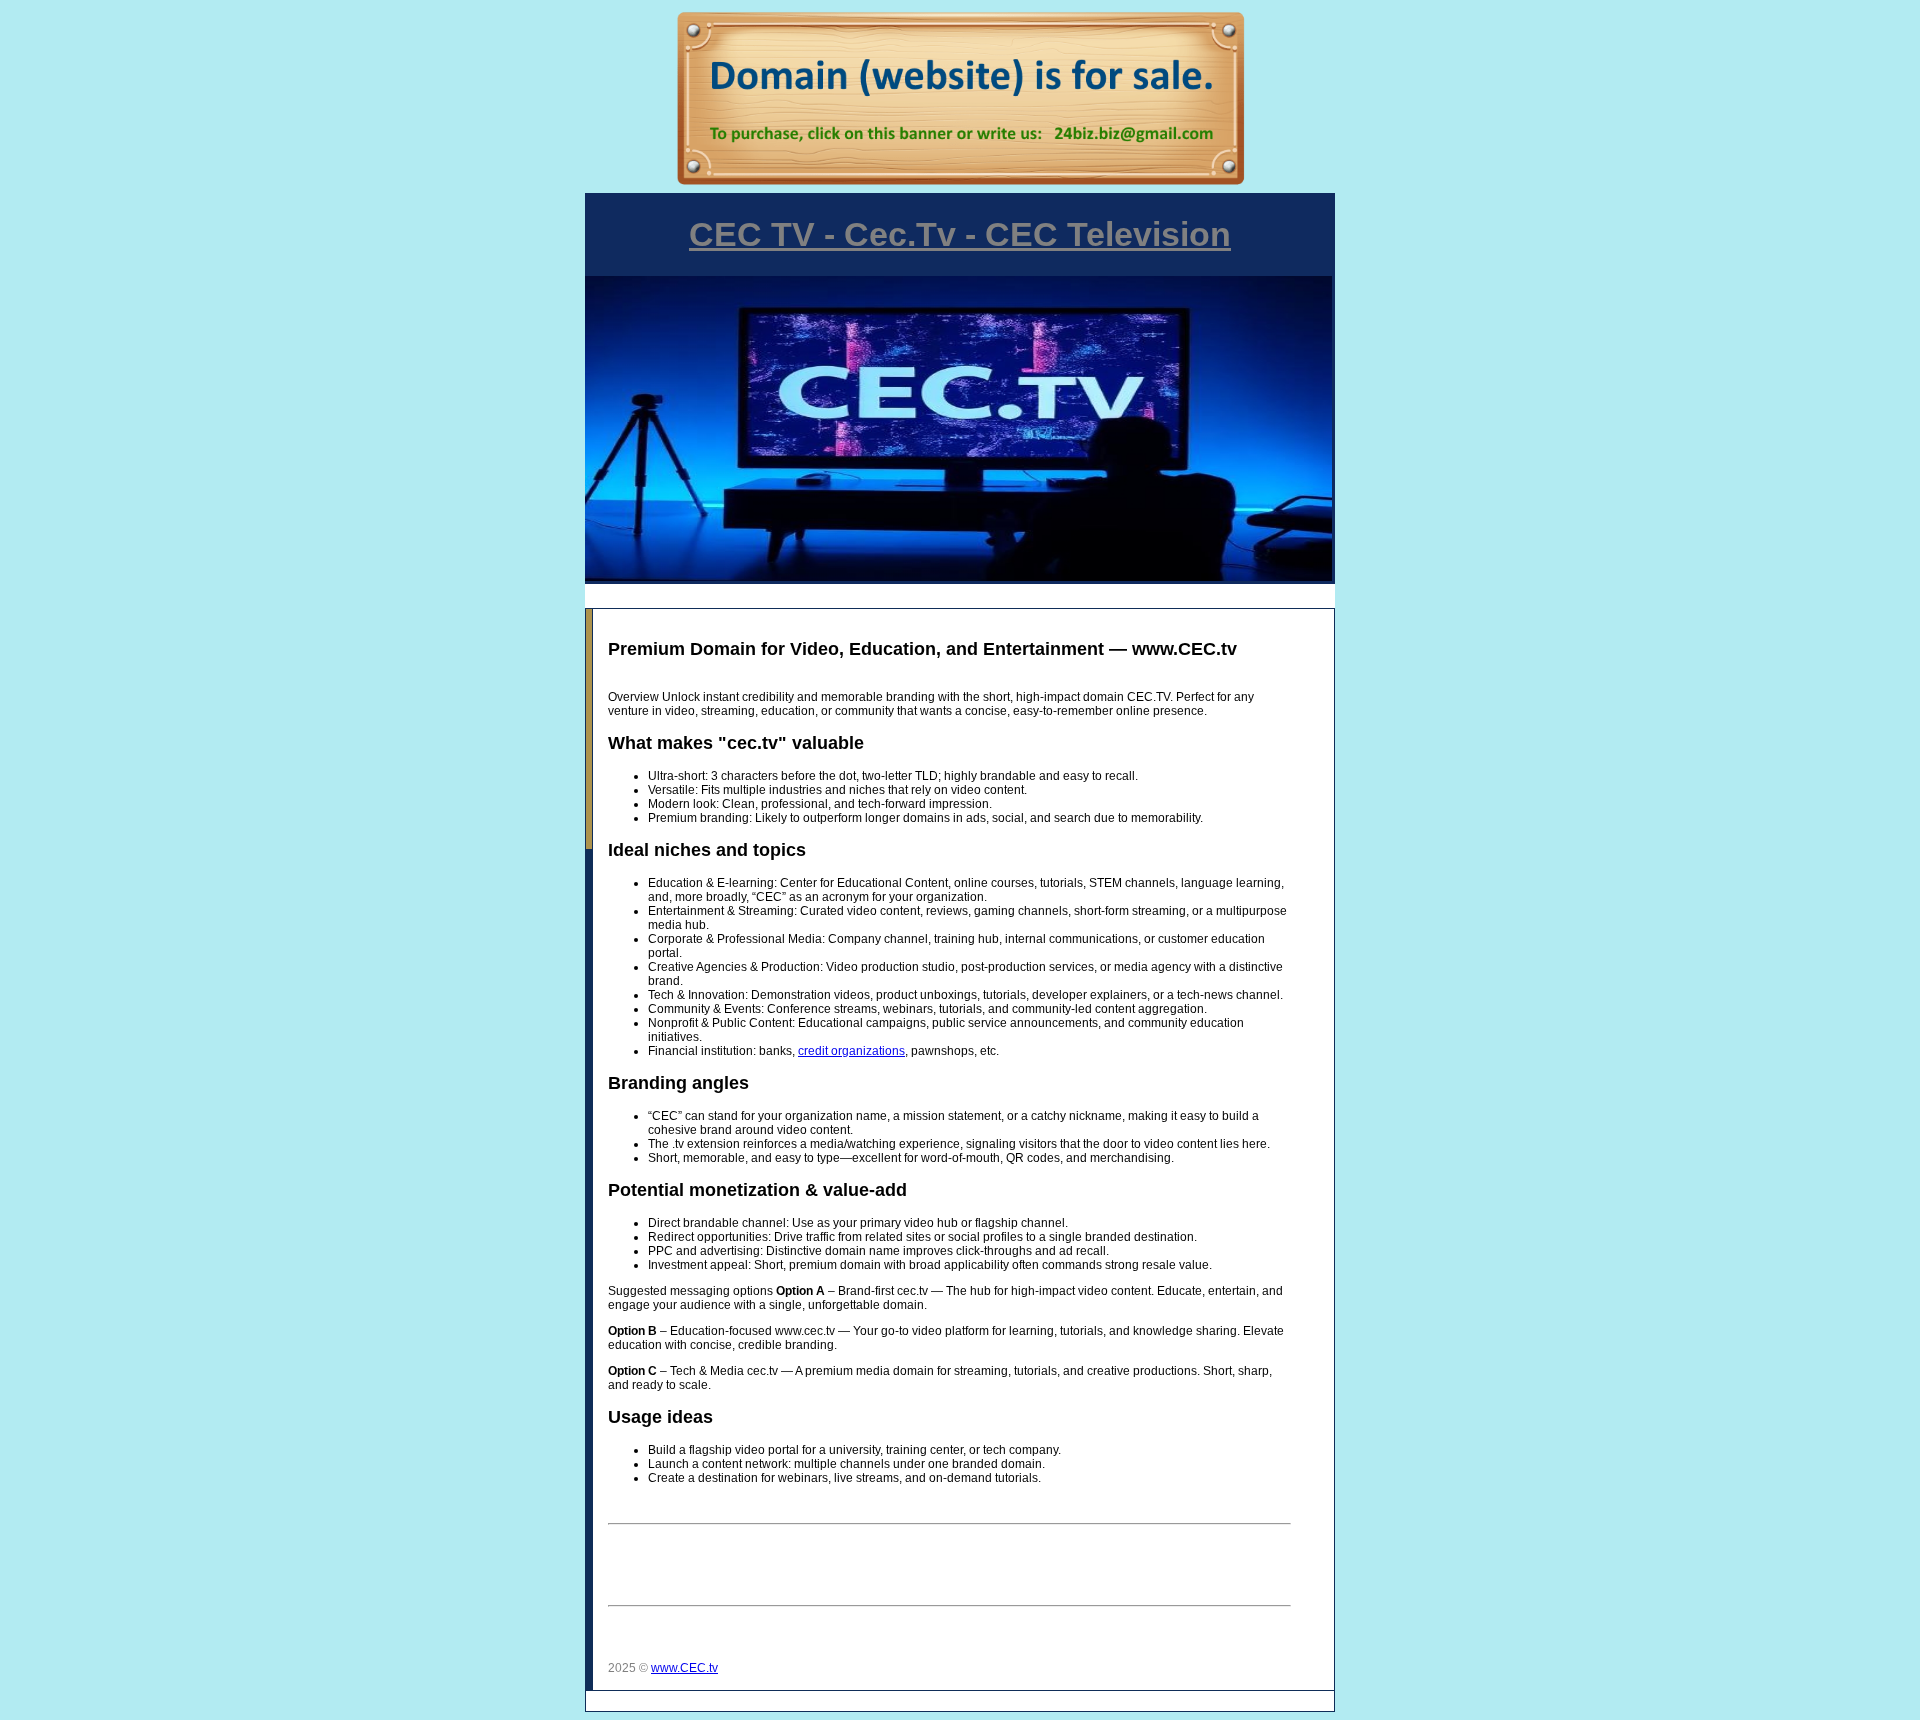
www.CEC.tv (684, 1668)
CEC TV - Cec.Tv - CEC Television (960, 234)
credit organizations (851, 1051)
